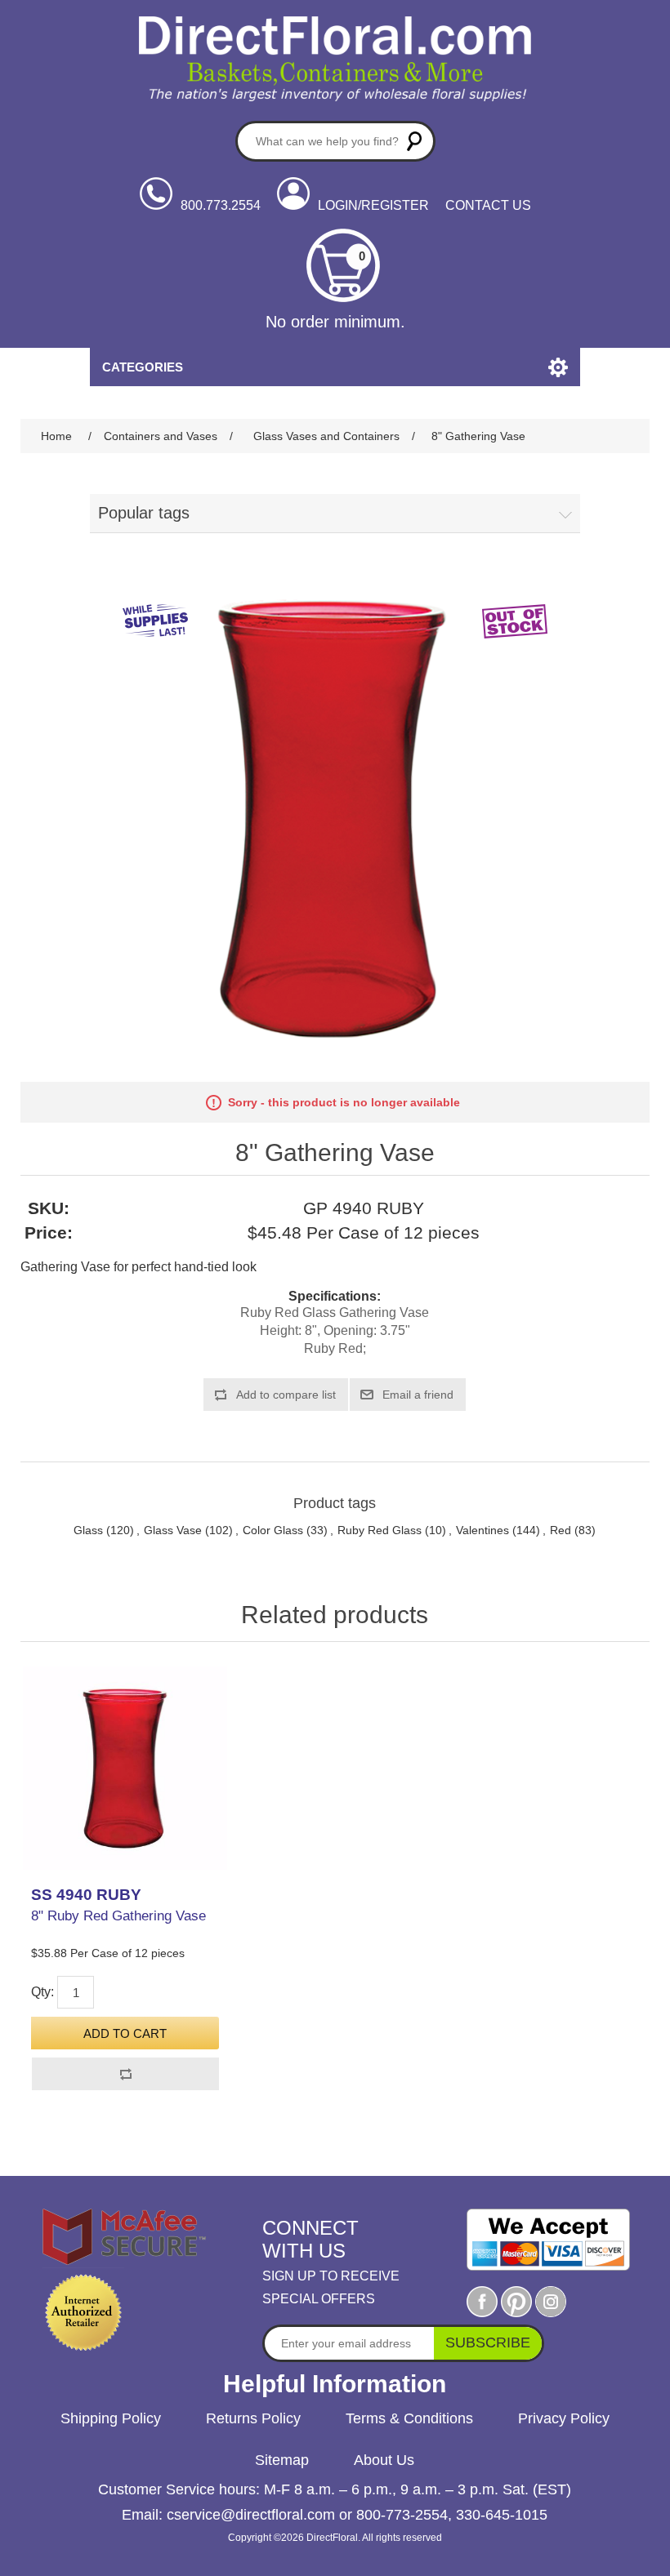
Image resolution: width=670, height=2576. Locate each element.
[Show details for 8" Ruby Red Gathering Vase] (125, 1768)
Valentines (482, 1530)
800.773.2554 (221, 205)
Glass (88, 1530)
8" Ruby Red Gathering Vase (118, 1916)
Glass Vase (173, 1530)
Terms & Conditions (409, 2418)
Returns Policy (253, 2418)
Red (561, 1530)
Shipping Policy (111, 2418)
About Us (384, 2460)
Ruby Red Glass (380, 1530)
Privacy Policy (564, 2418)
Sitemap (282, 2460)
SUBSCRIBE (488, 2342)
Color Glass (273, 1530)
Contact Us (488, 205)
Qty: (42, 1992)
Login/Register (373, 205)
